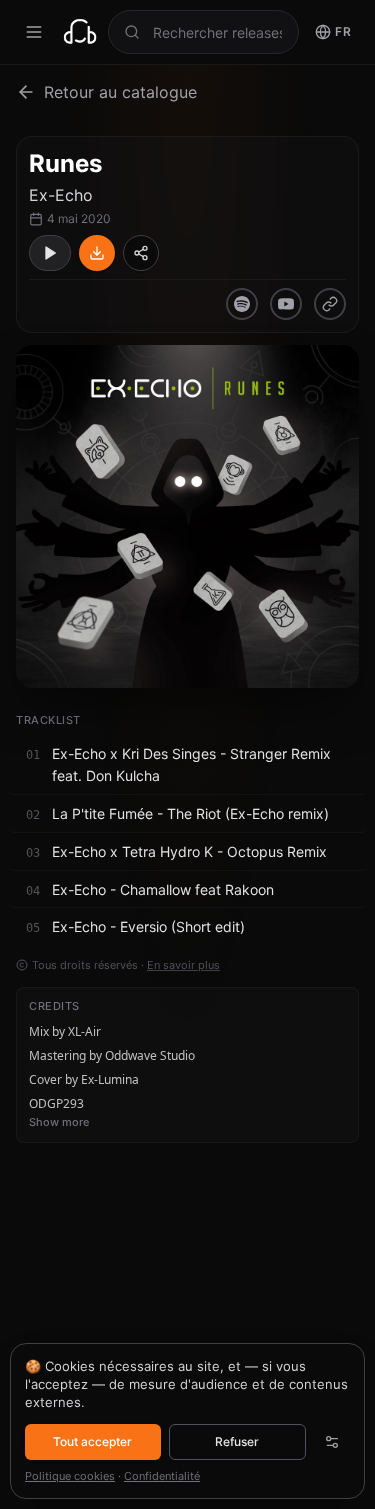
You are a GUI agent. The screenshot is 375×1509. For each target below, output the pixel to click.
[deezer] (330, 304)
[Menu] (34, 32)
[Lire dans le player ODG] (50, 253)
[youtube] (286, 304)
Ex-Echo (61, 195)
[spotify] (242, 304)
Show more (59, 1122)
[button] (187, 766)
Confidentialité (162, 1476)
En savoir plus (183, 965)
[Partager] (141, 253)
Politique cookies (70, 1476)
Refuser (237, 1441)
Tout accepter (92, 1441)
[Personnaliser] (332, 1442)
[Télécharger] (97, 253)
